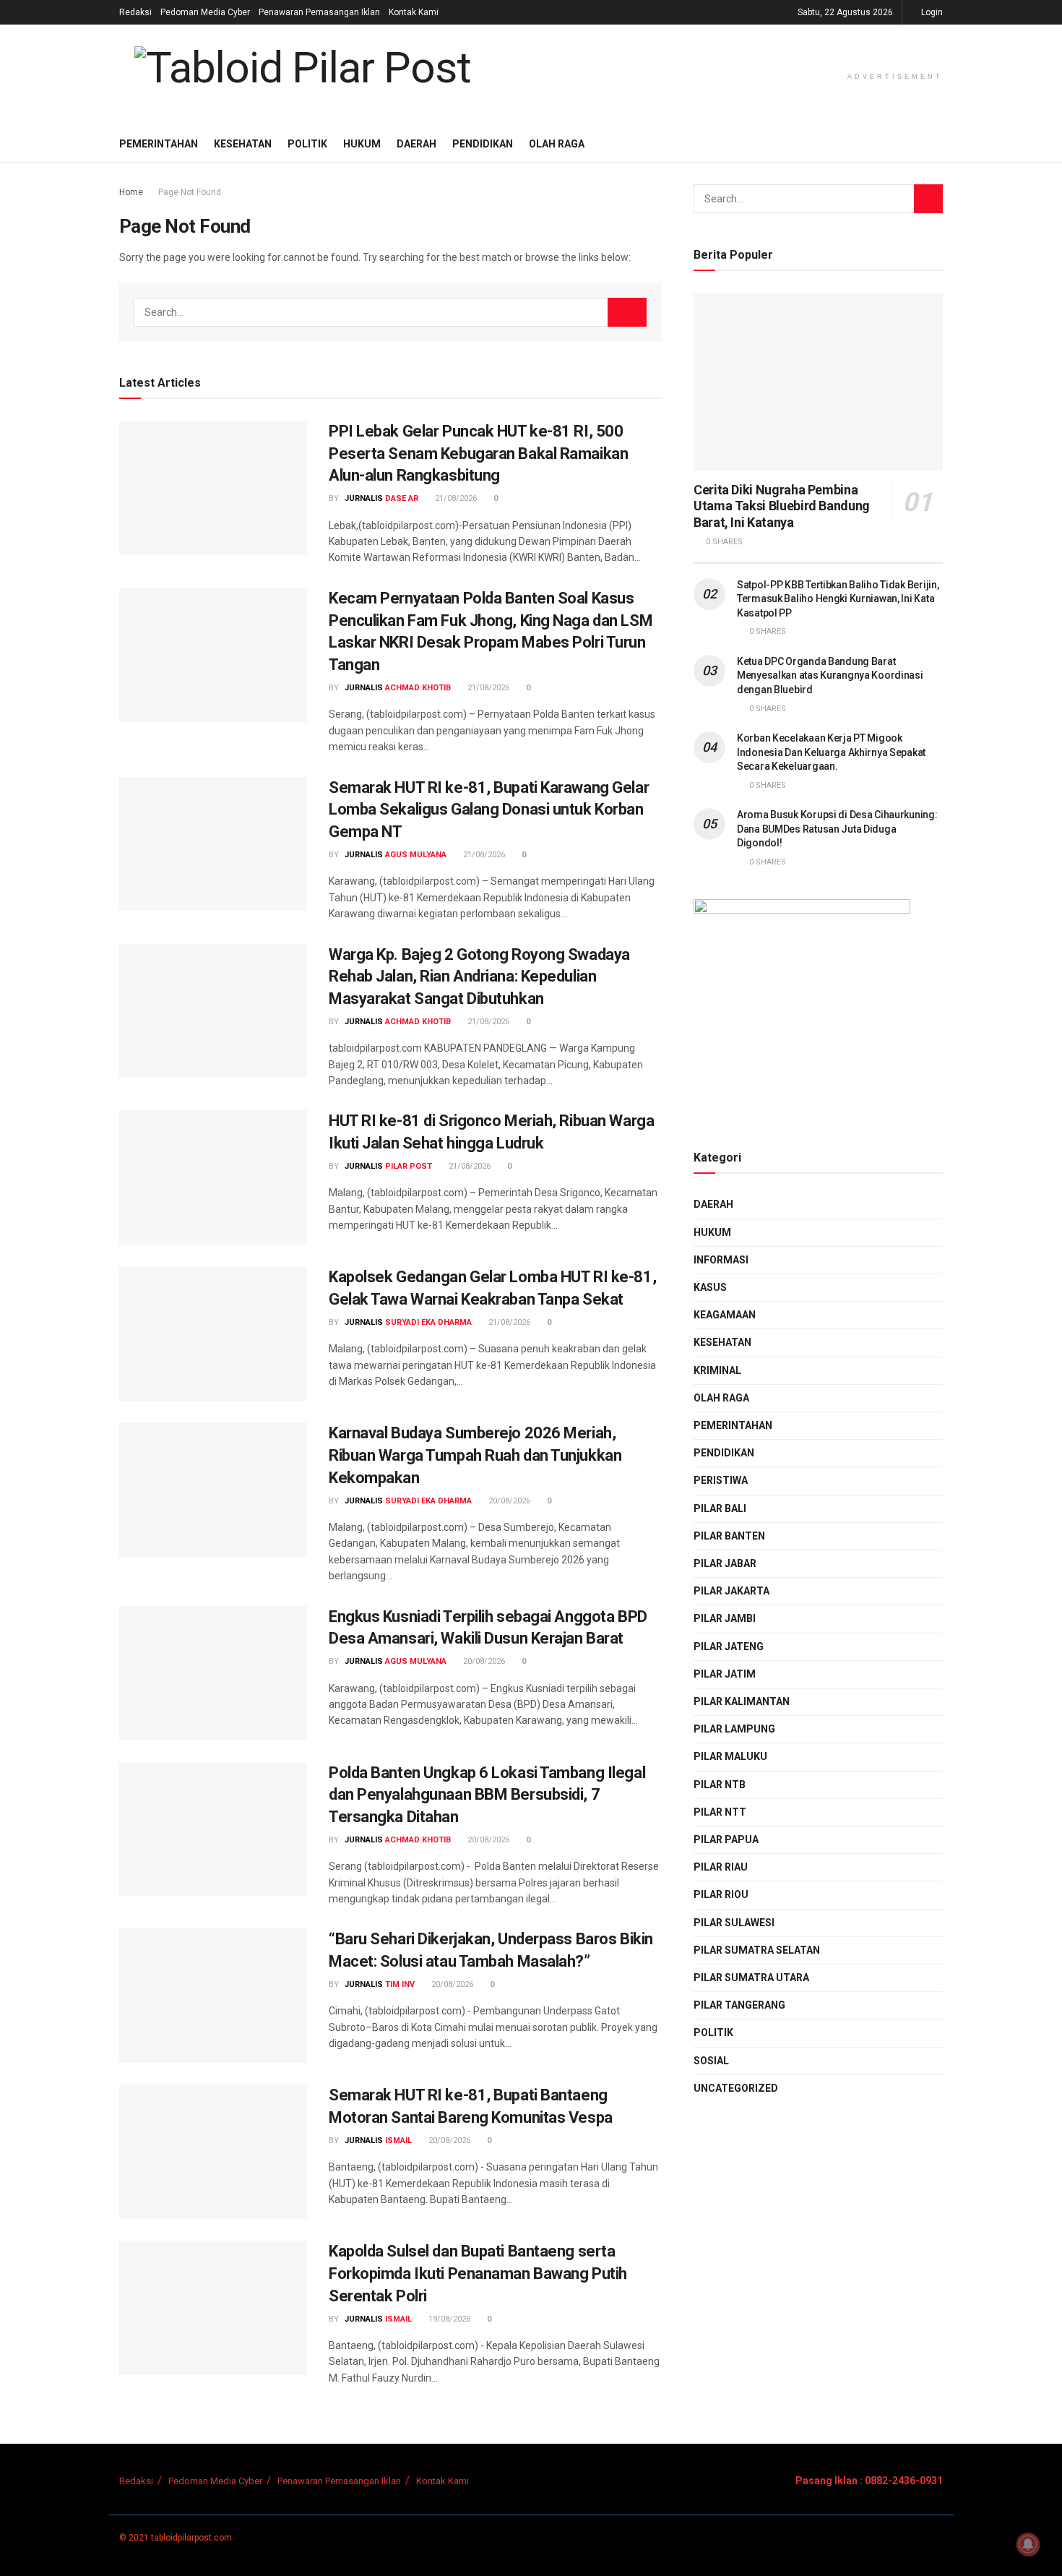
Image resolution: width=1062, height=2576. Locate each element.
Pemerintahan (159, 144)
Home (131, 192)
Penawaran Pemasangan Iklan (319, 12)
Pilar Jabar (725, 1563)
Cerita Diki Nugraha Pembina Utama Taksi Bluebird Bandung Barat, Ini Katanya (782, 506)
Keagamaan (725, 1315)
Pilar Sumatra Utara (751, 1978)
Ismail (398, 2141)
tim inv (400, 1984)
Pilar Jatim (725, 1674)
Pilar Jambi (725, 1618)
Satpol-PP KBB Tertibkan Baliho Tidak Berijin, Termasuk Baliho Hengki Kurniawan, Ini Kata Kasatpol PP (838, 599)
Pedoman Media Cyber (205, 12)
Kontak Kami (414, 12)
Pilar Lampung (734, 1729)
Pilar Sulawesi (734, 1923)
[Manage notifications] (1028, 2544)
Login (931, 12)
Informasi (721, 1260)
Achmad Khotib (418, 688)
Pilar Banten (729, 1536)
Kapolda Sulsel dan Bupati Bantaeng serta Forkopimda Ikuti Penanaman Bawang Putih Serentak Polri (478, 2274)
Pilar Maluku (730, 1756)
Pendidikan (483, 144)
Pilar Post (409, 1166)
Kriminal (717, 1370)
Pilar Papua (726, 1839)
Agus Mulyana (416, 855)
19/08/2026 (448, 2319)
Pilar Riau (721, 1867)
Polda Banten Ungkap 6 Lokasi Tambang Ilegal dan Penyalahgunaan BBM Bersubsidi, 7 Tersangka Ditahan (487, 1795)
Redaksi (135, 12)
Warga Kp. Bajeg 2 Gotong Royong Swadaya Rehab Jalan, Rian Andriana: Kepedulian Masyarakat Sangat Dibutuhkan (479, 977)
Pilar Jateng (729, 1647)
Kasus (710, 1287)
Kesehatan (243, 144)
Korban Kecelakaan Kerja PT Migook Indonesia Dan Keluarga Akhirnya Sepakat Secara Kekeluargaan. (831, 752)
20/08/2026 (508, 1501)
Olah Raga (557, 144)
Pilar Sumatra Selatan (757, 1950)
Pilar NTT (720, 1812)
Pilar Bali (720, 1508)
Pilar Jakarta (731, 1591)
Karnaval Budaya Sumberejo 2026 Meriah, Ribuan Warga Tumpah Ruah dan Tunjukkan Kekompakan (475, 1455)
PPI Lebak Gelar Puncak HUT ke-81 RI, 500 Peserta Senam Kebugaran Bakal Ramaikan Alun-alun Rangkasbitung (478, 454)
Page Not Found (190, 192)
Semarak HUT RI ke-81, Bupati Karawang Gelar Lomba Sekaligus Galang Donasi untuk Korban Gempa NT (489, 810)
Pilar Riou (721, 1894)
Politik (307, 144)
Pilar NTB (720, 1785)
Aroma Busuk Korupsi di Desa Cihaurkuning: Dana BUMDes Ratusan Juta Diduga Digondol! (837, 829)
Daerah (416, 144)
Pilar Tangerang (739, 2005)
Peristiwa (721, 1480)
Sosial (711, 2061)
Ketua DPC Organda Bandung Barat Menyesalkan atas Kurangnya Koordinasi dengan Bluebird (830, 675)
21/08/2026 (455, 498)
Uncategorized (736, 2088)
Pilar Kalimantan (742, 1701)
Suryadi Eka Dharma (428, 1322)
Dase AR (402, 498)
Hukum (362, 144)
